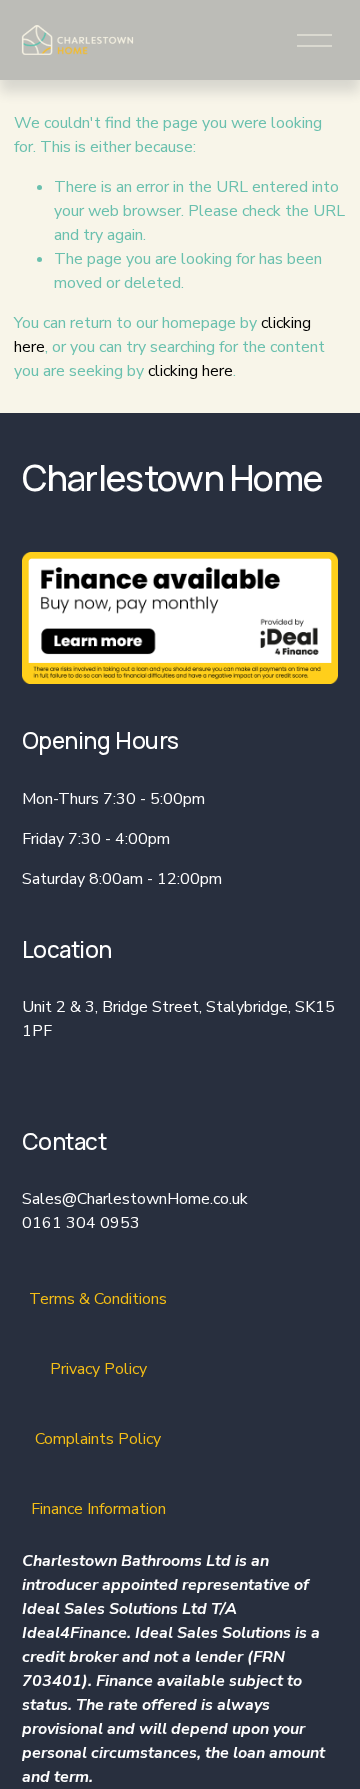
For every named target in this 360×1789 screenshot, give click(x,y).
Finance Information (98, 1509)
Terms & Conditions (98, 1299)
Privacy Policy (98, 1369)
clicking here (190, 371)
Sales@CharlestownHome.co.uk (135, 1199)
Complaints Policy (98, 1439)
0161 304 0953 (81, 1223)
